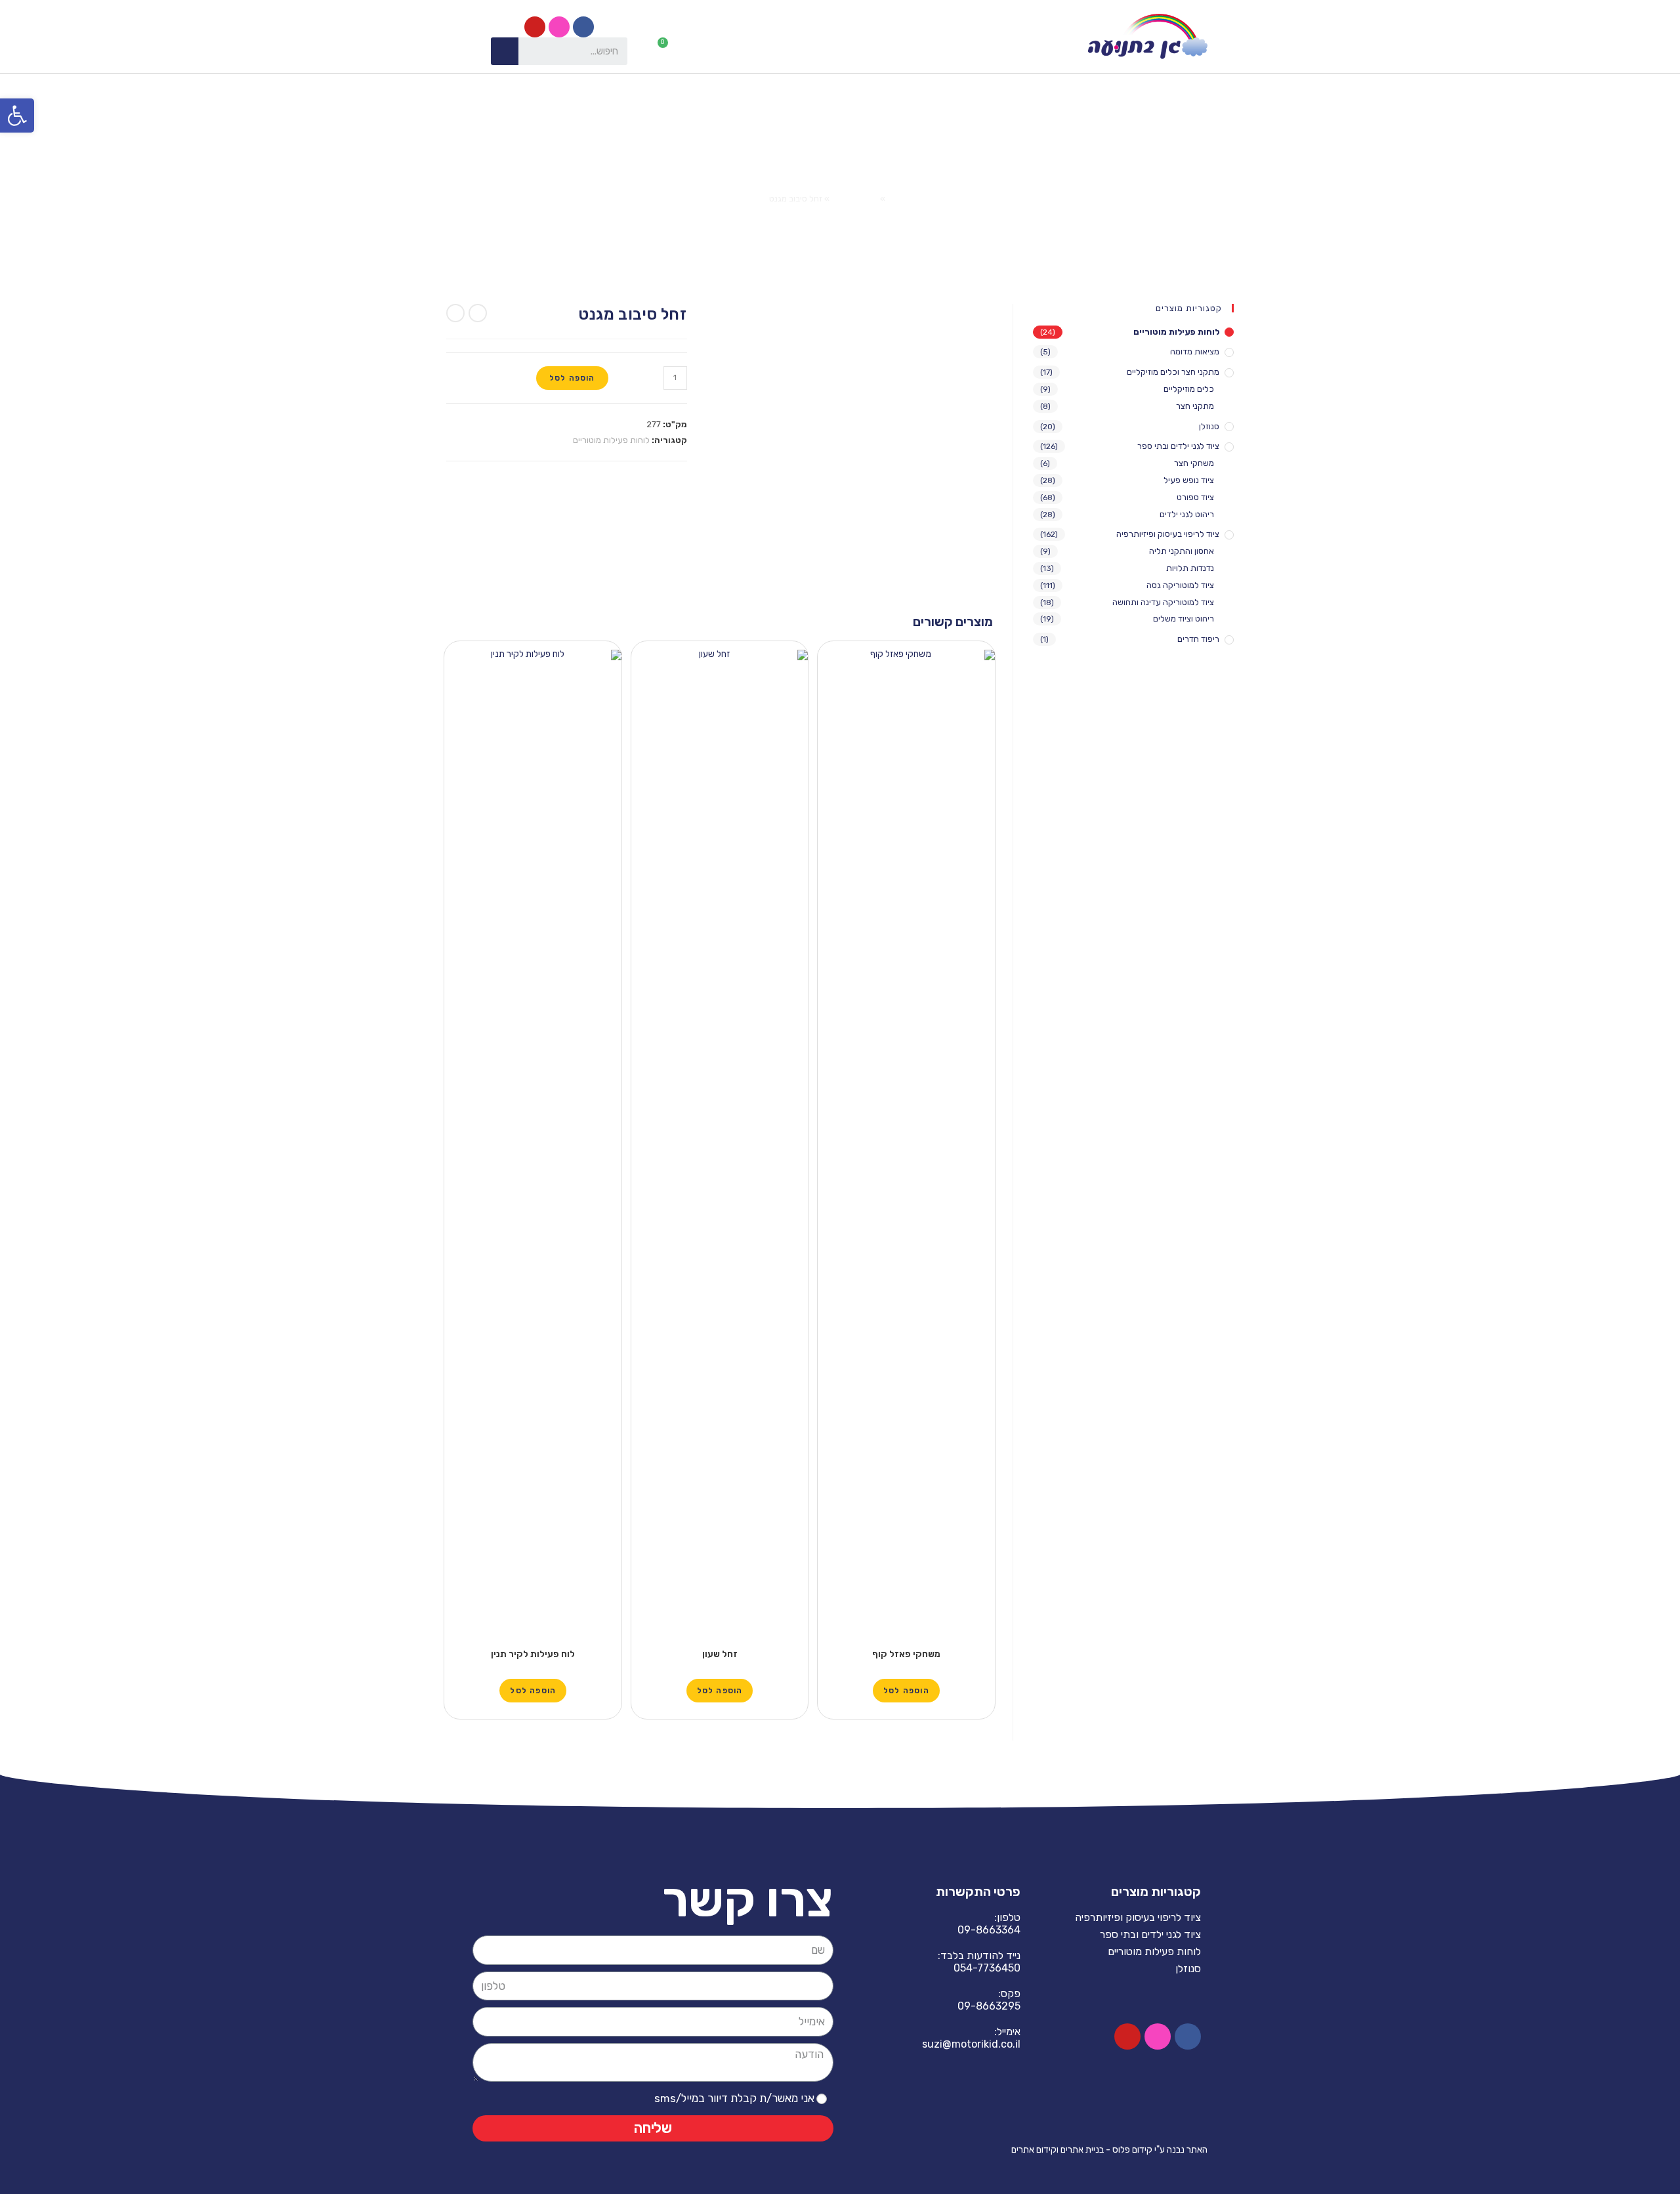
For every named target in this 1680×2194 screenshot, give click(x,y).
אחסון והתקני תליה (1182, 551)
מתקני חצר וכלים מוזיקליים (1173, 372)
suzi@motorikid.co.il (971, 2044)
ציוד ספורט (1195, 497)
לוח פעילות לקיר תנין (533, 1654)
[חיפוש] (505, 51)
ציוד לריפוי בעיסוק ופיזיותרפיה (1168, 534)
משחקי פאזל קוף (906, 1654)
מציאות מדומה (1195, 351)
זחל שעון (720, 1654)
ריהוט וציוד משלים (1184, 619)
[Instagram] (559, 27)
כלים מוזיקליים (1189, 389)
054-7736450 (987, 1968)
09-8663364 (989, 1930)
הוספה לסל (572, 378)
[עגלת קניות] (668, 49)
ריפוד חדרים (1198, 639)
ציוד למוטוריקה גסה (1180, 585)
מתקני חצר (1195, 406)
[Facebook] (583, 27)
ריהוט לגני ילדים (1187, 514)
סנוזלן (1209, 426)
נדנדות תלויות (1190, 568)
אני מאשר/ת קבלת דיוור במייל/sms (734, 2098)
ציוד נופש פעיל (1189, 480)
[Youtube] (535, 27)
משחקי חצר (1194, 463)
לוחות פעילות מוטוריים (611, 440)
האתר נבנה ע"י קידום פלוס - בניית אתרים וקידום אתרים (1109, 2150)
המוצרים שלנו (855, 199)
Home (899, 199)
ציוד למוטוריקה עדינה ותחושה (1163, 602)
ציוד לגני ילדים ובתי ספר (1178, 446)
